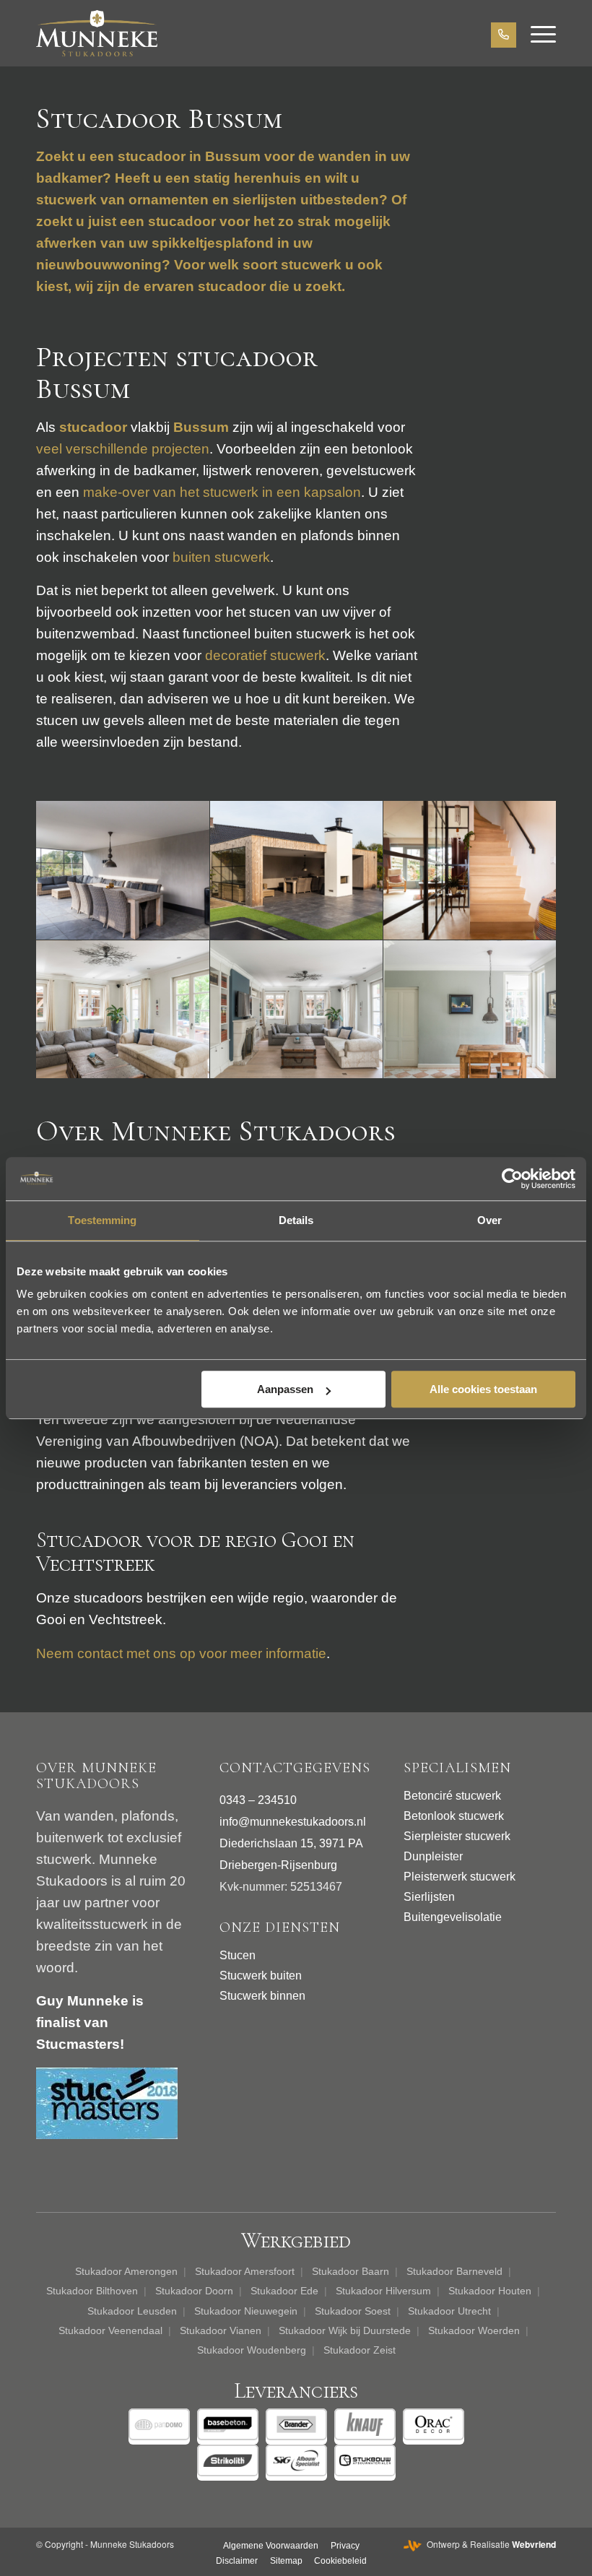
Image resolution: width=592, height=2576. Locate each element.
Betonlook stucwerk (454, 1816)
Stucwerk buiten (261, 1976)
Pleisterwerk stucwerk (460, 1877)
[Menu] (536, 33)
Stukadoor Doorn (194, 2291)
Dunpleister (433, 1856)
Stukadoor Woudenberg (252, 2350)
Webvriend (534, 2544)
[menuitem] (536, 33)
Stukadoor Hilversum (383, 2291)
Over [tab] (489, 1220)
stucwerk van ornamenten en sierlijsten (166, 200)
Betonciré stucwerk (452, 1796)
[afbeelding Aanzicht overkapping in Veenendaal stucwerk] (297, 871)
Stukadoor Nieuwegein (246, 2311)
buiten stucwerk (221, 557)
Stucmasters (78, 2044)
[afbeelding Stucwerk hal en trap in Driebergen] (470, 871)
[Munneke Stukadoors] (97, 33)
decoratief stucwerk (265, 655)
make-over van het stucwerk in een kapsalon (222, 492)
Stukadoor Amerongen (126, 2271)
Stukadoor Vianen (221, 2330)
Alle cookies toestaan (483, 1389)
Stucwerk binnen (262, 1996)
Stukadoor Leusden (132, 2311)
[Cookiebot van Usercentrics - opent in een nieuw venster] (512, 1179)
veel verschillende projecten (123, 449)
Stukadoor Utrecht (449, 2311)
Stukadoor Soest (353, 2311)
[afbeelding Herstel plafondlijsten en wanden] (470, 1010)
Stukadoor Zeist (360, 2350)
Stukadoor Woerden (474, 2330)
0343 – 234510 (258, 1800)
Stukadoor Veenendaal (110, 2330)
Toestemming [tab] (102, 1220)
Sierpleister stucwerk (457, 1836)
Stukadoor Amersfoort (245, 2271)
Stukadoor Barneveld (454, 2271)
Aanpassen (285, 1389)
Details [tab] (296, 1220)
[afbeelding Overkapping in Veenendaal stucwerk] (123, 871)
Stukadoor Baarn (351, 2271)
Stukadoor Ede (284, 2291)
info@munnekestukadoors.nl (293, 1822)
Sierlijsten (429, 1897)
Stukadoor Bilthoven (92, 2291)
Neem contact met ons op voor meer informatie (181, 1653)
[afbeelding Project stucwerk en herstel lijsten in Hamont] (123, 1010)
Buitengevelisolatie (453, 1917)
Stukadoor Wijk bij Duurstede (345, 2330)
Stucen (238, 1955)
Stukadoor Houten (490, 2291)
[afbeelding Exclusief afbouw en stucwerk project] (297, 1010)
